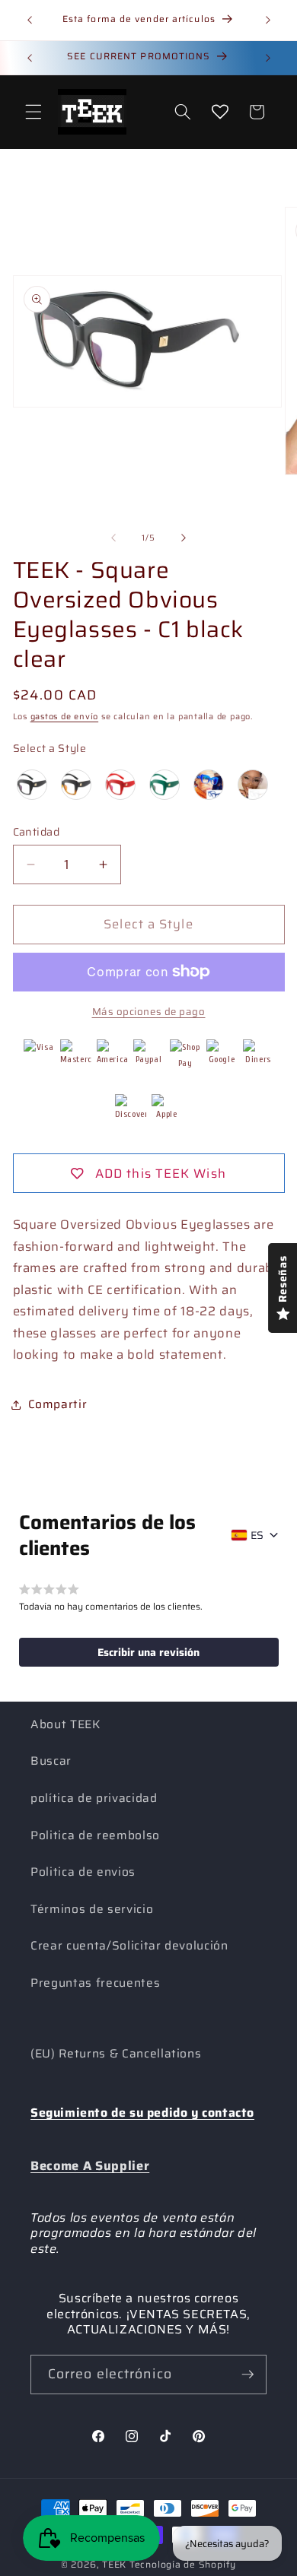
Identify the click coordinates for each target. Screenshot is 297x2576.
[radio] (32, 785)
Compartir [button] (58, 1404)
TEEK (114, 2564)
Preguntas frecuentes (95, 1983)
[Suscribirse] (247, 2375)
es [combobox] (257, 1535)
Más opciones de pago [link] (149, 1012)
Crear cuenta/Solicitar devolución (129, 1946)
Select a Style (50, 748)
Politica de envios (83, 1872)
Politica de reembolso (95, 1835)
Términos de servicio (92, 1909)
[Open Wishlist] (220, 112)
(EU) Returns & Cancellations (116, 2054)
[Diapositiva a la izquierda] (113, 538)
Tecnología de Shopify (183, 2564)
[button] (34, 112)
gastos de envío (65, 717)
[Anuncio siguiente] (268, 21)
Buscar (51, 1761)
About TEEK (65, 1724)
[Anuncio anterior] (30, 21)
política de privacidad (94, 1798)
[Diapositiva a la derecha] (184, 538)
